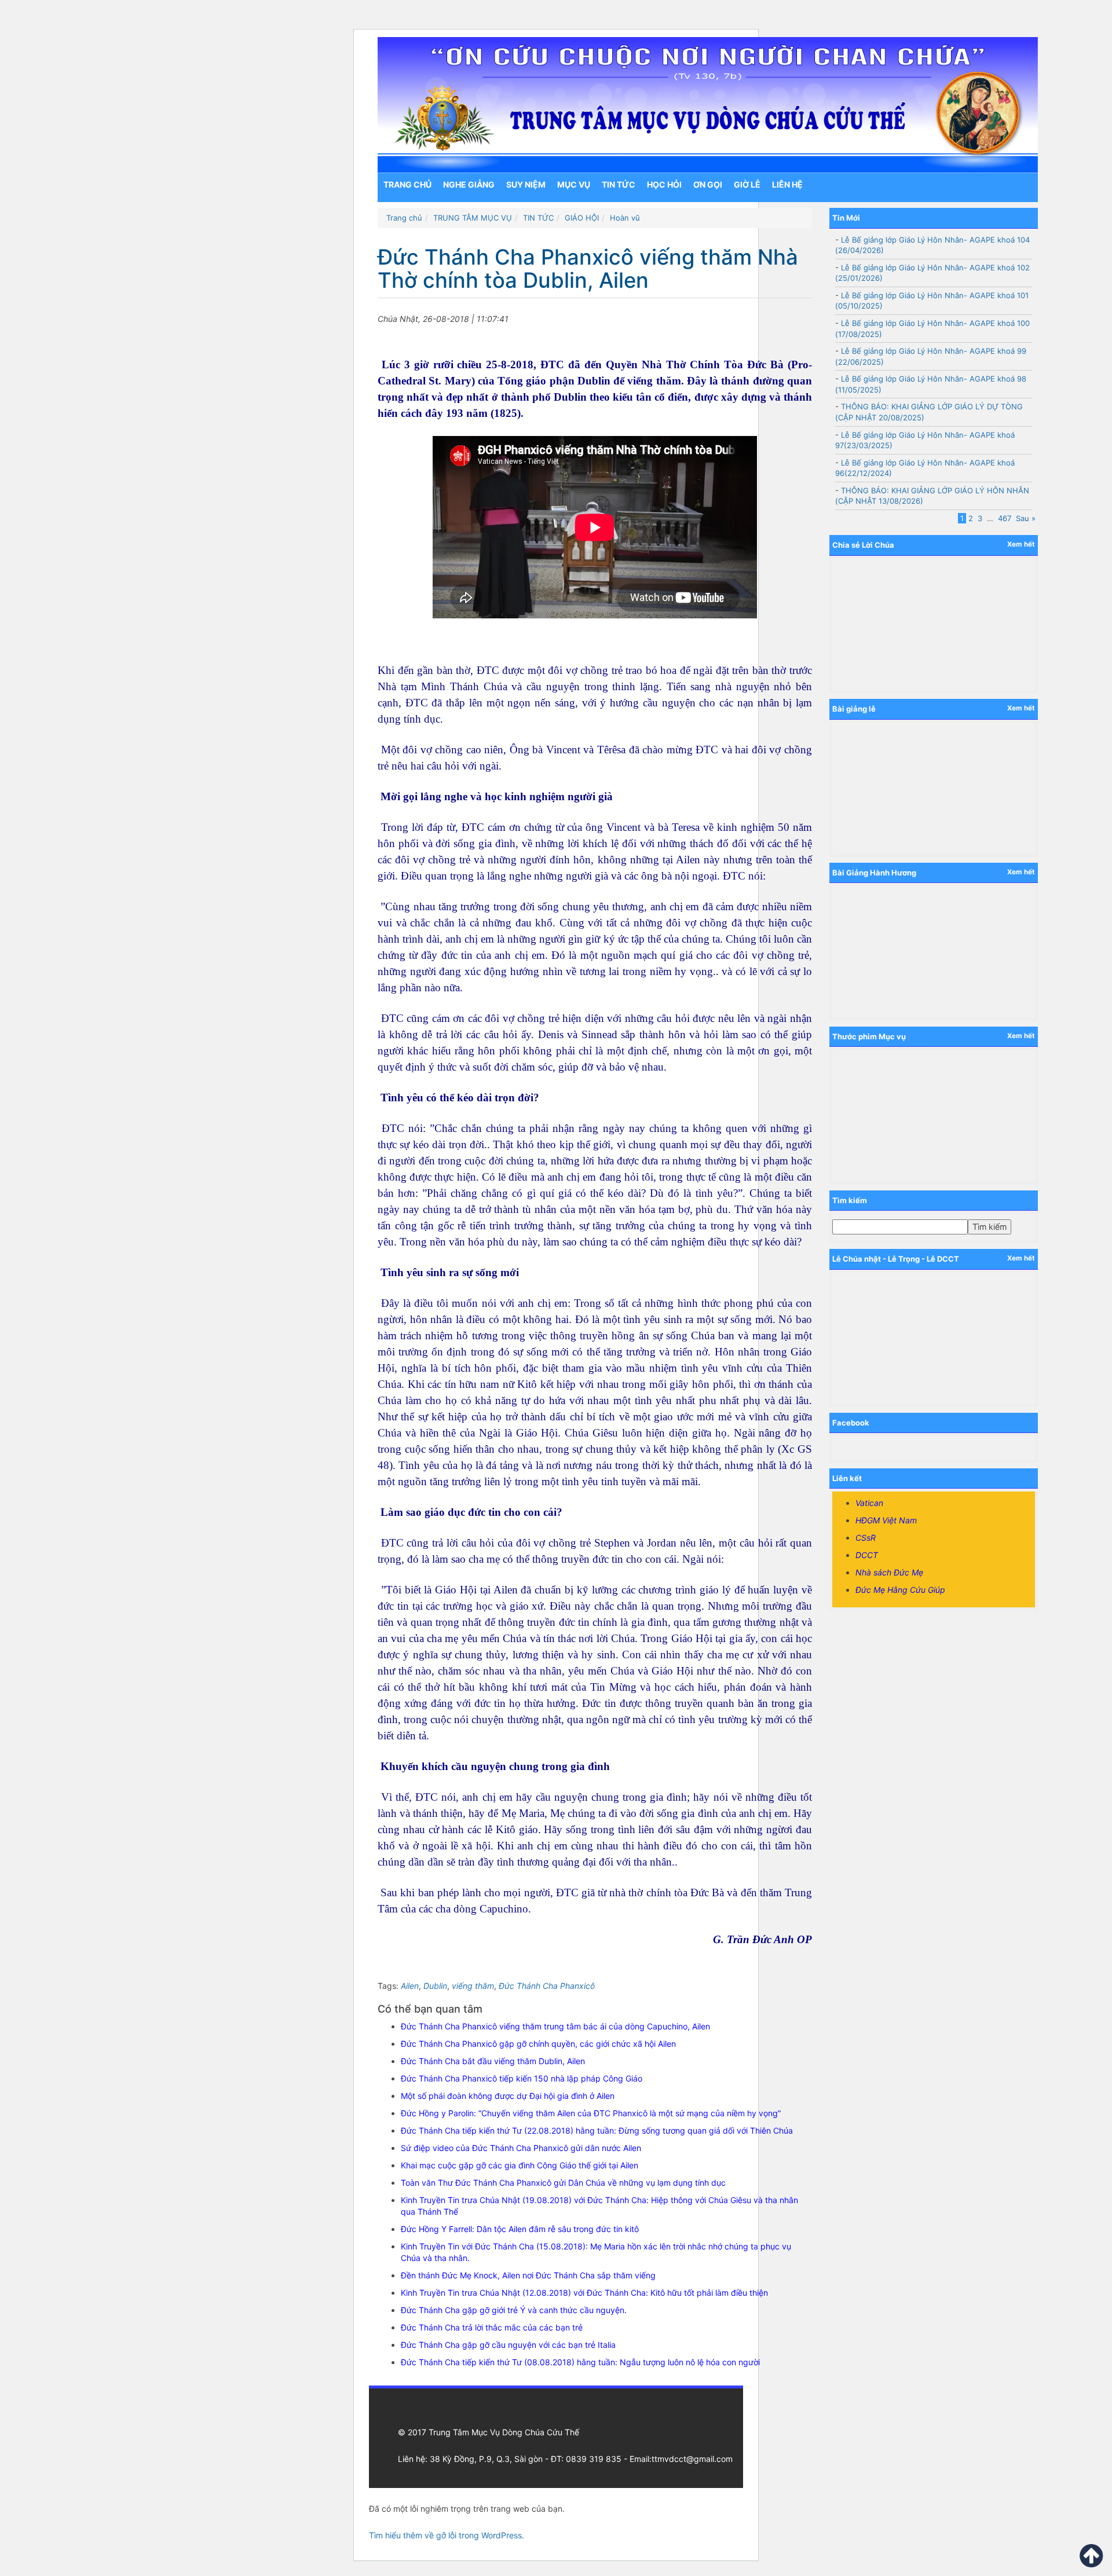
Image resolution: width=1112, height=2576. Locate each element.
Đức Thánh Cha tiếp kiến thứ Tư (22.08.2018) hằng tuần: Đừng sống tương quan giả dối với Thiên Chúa (597, 2130)
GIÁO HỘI (582, 218)
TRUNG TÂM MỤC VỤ (473, 218)
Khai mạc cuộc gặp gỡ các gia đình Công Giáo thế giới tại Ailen (520, 2165)
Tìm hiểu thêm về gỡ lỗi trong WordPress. (447, 2535)
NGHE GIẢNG (469, 184)
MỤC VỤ (574, 184)
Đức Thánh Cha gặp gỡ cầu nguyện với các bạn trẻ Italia (508, 2345)
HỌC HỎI (664, 184)
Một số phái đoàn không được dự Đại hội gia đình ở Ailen (508, 2096)
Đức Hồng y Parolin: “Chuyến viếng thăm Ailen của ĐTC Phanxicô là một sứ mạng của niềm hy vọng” (591, 2113)
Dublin (435, 1986)
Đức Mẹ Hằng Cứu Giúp (900, 1590)
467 (1005, 518)
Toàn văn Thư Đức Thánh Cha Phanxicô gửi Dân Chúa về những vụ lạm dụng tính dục (563, 2183)
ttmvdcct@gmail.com (692, 2459)
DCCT (867, 1555)
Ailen (410, 1986)
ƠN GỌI (708, 184)
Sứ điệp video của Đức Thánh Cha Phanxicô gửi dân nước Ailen (521, 2148)
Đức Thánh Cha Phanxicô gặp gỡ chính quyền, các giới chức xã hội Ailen (538, 2044)
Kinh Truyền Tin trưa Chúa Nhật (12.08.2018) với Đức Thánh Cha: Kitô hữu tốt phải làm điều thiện (584, 2293)
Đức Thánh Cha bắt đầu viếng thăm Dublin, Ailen (493, 2061)
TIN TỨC (619, 184)
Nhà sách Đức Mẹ (889, 1572)
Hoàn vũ (625, 218)
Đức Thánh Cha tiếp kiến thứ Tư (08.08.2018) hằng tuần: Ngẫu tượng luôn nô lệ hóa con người (580, 2362)
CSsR (866, 1538)
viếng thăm (473, 1986)
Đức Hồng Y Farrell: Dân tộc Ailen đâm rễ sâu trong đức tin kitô (520, 2229)
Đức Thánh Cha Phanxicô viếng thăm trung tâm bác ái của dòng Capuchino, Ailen (555, 2026)
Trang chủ (407, 184)
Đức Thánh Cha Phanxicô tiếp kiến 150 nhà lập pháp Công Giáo (522, 2078)
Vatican (869, 1503)
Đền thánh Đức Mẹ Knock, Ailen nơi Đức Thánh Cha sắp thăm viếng (528, 2275)
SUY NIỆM (526, 184)
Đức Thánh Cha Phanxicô (547, 1986)
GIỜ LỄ (747, 184)
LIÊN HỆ (787, 184)
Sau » (1026, 518)
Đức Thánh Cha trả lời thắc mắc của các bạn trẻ (492, 2327)
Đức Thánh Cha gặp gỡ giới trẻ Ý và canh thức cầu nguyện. (514, 2310)
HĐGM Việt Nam (886, 1520)
